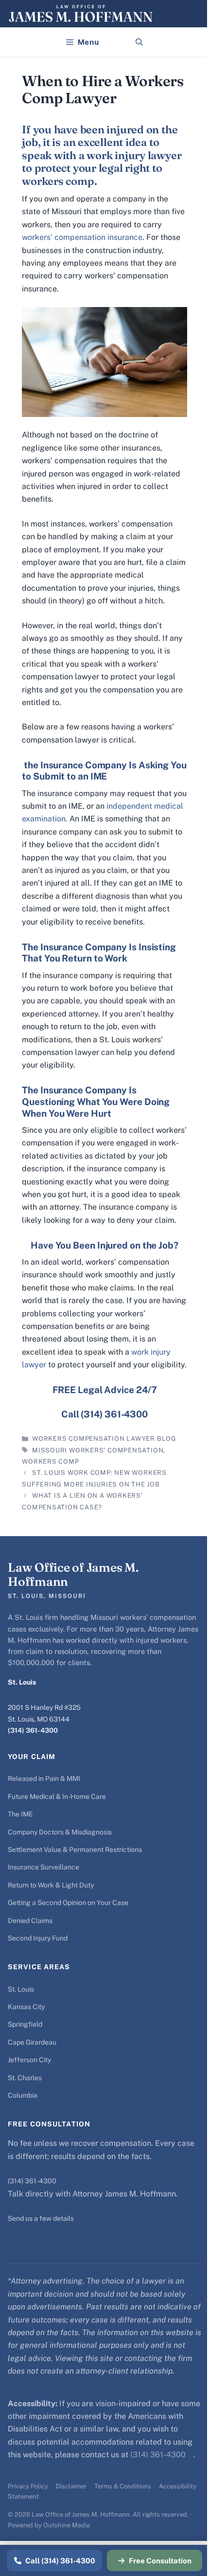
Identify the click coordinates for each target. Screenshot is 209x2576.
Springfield (25, 2024)
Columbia (23, 2095)
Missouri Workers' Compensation (98, 1450)
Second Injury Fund (38, 1938)
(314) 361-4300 (33, 1730)
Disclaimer (71, 2486)
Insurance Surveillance (44, 1867)
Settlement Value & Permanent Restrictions (75, 1850)
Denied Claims (30, 1921)
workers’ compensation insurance (82, 237)
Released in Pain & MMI (44, 1778)
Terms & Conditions (123, 2486)
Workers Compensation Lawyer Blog (104, 1439)
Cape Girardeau (32, 2042)
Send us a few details (41, 2218)
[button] (139, 42)
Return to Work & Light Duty (51, 1885)
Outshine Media (67, 2525)
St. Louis (21, 1989)
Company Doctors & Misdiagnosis (60, 1832)
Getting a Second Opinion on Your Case (68, 1903)
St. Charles (25, 2078)
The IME (20, 1814)
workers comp (50, 1461)
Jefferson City (29, 2060)
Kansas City (26, 2007)
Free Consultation (160, 2561)
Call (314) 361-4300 (60, 2561)
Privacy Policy (28, 2486)
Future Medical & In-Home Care (57, 1796)
